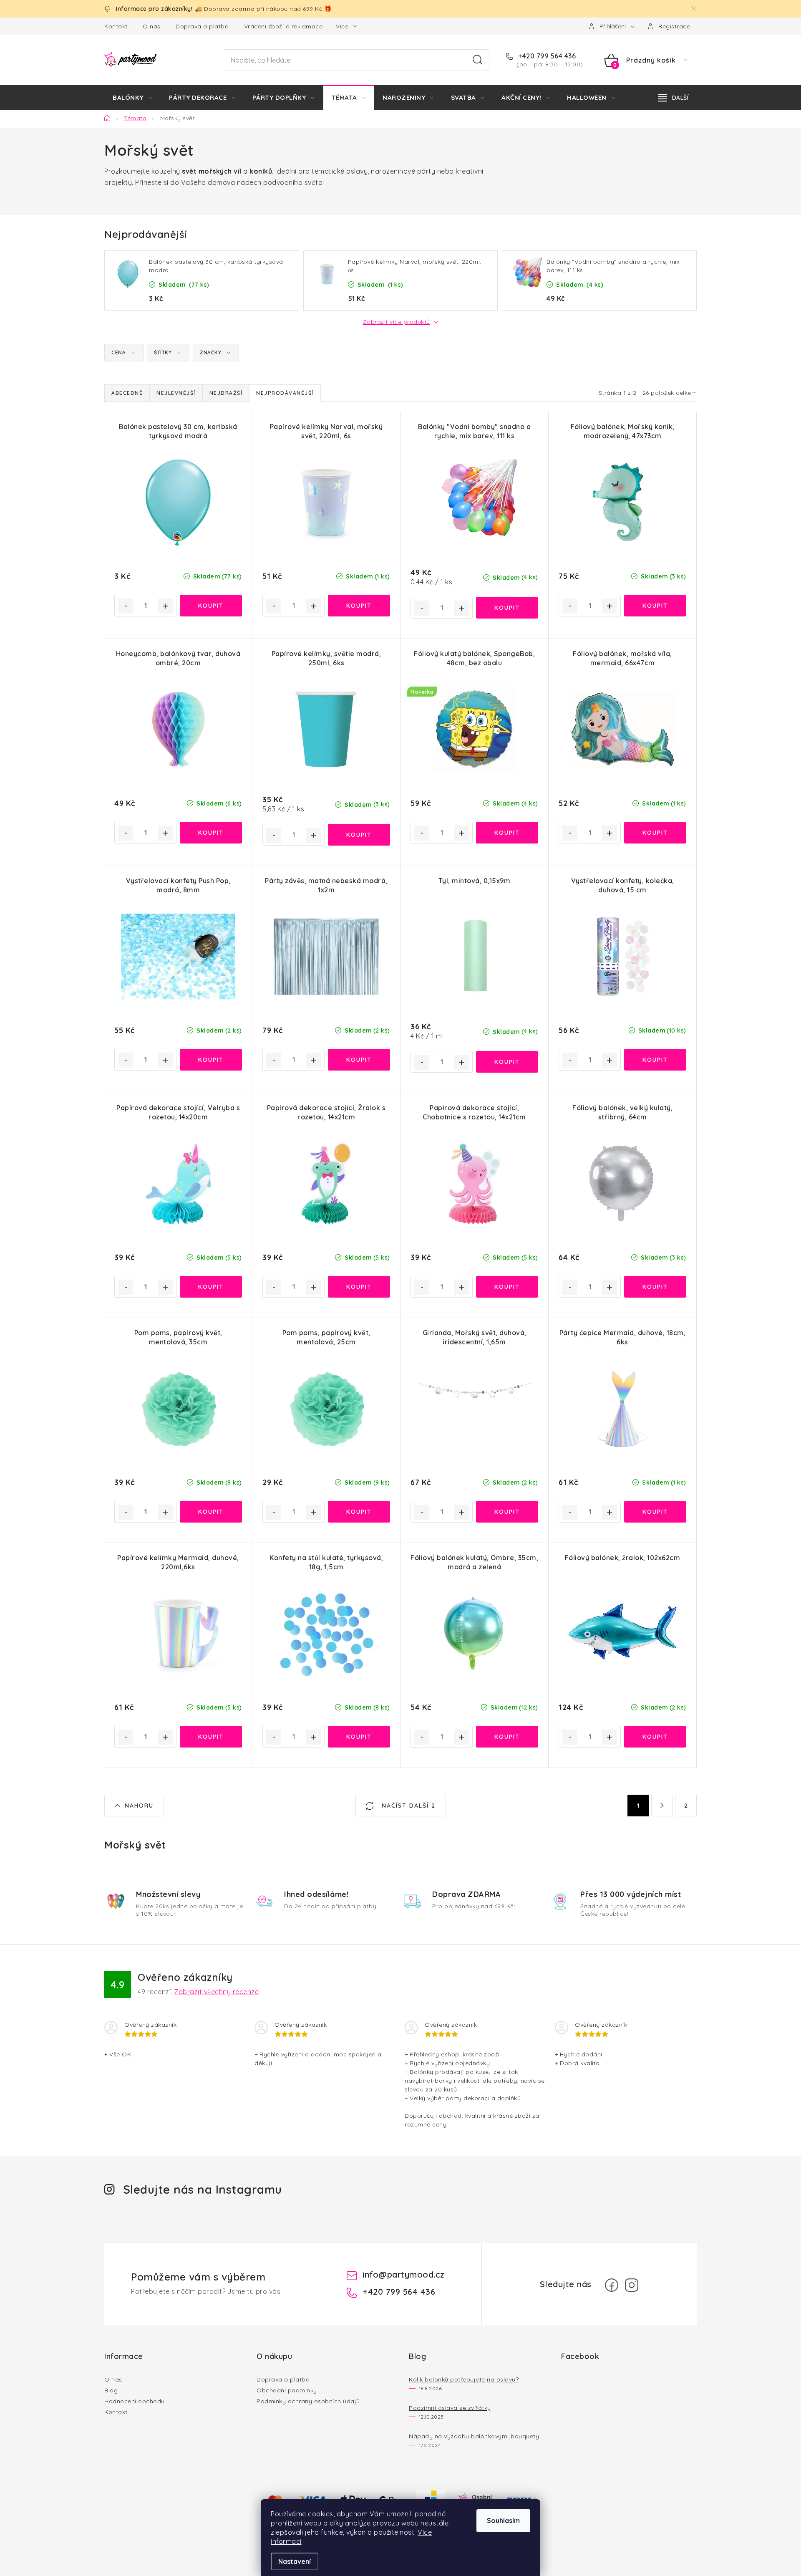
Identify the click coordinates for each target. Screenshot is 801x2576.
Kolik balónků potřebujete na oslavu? (464, 2379)
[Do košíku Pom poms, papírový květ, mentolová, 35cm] (211, 1512)
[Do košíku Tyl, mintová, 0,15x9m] (507, 1062)
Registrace (674, 26)
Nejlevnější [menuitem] (176, 393)
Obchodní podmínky (287, 2390)
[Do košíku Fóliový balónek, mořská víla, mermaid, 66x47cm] (655, 833)
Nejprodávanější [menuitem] (285, 393)
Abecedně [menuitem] (127, 393)
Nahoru (139, 1806)
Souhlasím (503, 2520)
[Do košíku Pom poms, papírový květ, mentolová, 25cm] (359, 1512)
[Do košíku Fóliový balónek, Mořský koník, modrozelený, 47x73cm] (655, 606)
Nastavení (295, 2561)
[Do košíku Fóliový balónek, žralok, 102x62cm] (655, 1737)
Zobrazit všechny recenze (216, 1992)
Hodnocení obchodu (135, 2401)
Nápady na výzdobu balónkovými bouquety (474, 2436)
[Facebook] (612, 2285)
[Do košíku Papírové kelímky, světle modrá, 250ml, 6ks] (359, 835)
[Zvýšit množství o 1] (165, 606)
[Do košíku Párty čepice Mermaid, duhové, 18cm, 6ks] (655, 1512)
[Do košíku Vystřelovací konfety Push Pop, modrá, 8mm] (211, 1060)
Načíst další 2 (407, 1806)
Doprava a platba (202, 26)
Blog (111, 2390)
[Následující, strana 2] (662, 1806)
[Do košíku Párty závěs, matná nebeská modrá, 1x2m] (359, 1060)
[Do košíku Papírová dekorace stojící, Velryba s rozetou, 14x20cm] (211, 1287)
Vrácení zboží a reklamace (283, 26)
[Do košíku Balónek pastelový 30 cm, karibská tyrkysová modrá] (211, 606)
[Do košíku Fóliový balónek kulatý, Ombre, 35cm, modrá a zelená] (507, 1737)
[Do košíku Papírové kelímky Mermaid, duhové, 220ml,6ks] (211, 1737)
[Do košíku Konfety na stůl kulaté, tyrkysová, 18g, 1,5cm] (359, 1737)
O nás (152, 26)
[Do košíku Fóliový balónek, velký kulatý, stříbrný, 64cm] (655, 1287)
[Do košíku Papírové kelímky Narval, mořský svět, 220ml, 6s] (359, 606)
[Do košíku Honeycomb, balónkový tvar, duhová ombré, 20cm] (211, 833)
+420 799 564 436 (546, 56)
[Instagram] (632, 2285)
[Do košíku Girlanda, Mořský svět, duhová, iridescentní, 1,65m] (507, 1512)
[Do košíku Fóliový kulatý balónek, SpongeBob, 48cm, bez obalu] (507, 833)
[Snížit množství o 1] (126, 606)
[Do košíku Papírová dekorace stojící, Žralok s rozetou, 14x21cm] (359, 1287)
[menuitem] (132, 98)
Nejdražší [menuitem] (226, 393)
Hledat (478, 60)
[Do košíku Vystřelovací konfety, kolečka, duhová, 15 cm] (655, 1060)
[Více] (673, 98)
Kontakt (116, 26)
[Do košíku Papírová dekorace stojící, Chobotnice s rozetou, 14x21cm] (507, 1287)
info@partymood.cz (404, 2274)
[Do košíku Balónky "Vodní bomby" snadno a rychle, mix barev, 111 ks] (507, 608)
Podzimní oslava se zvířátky (450, 2408)
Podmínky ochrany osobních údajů (308, 2401)
